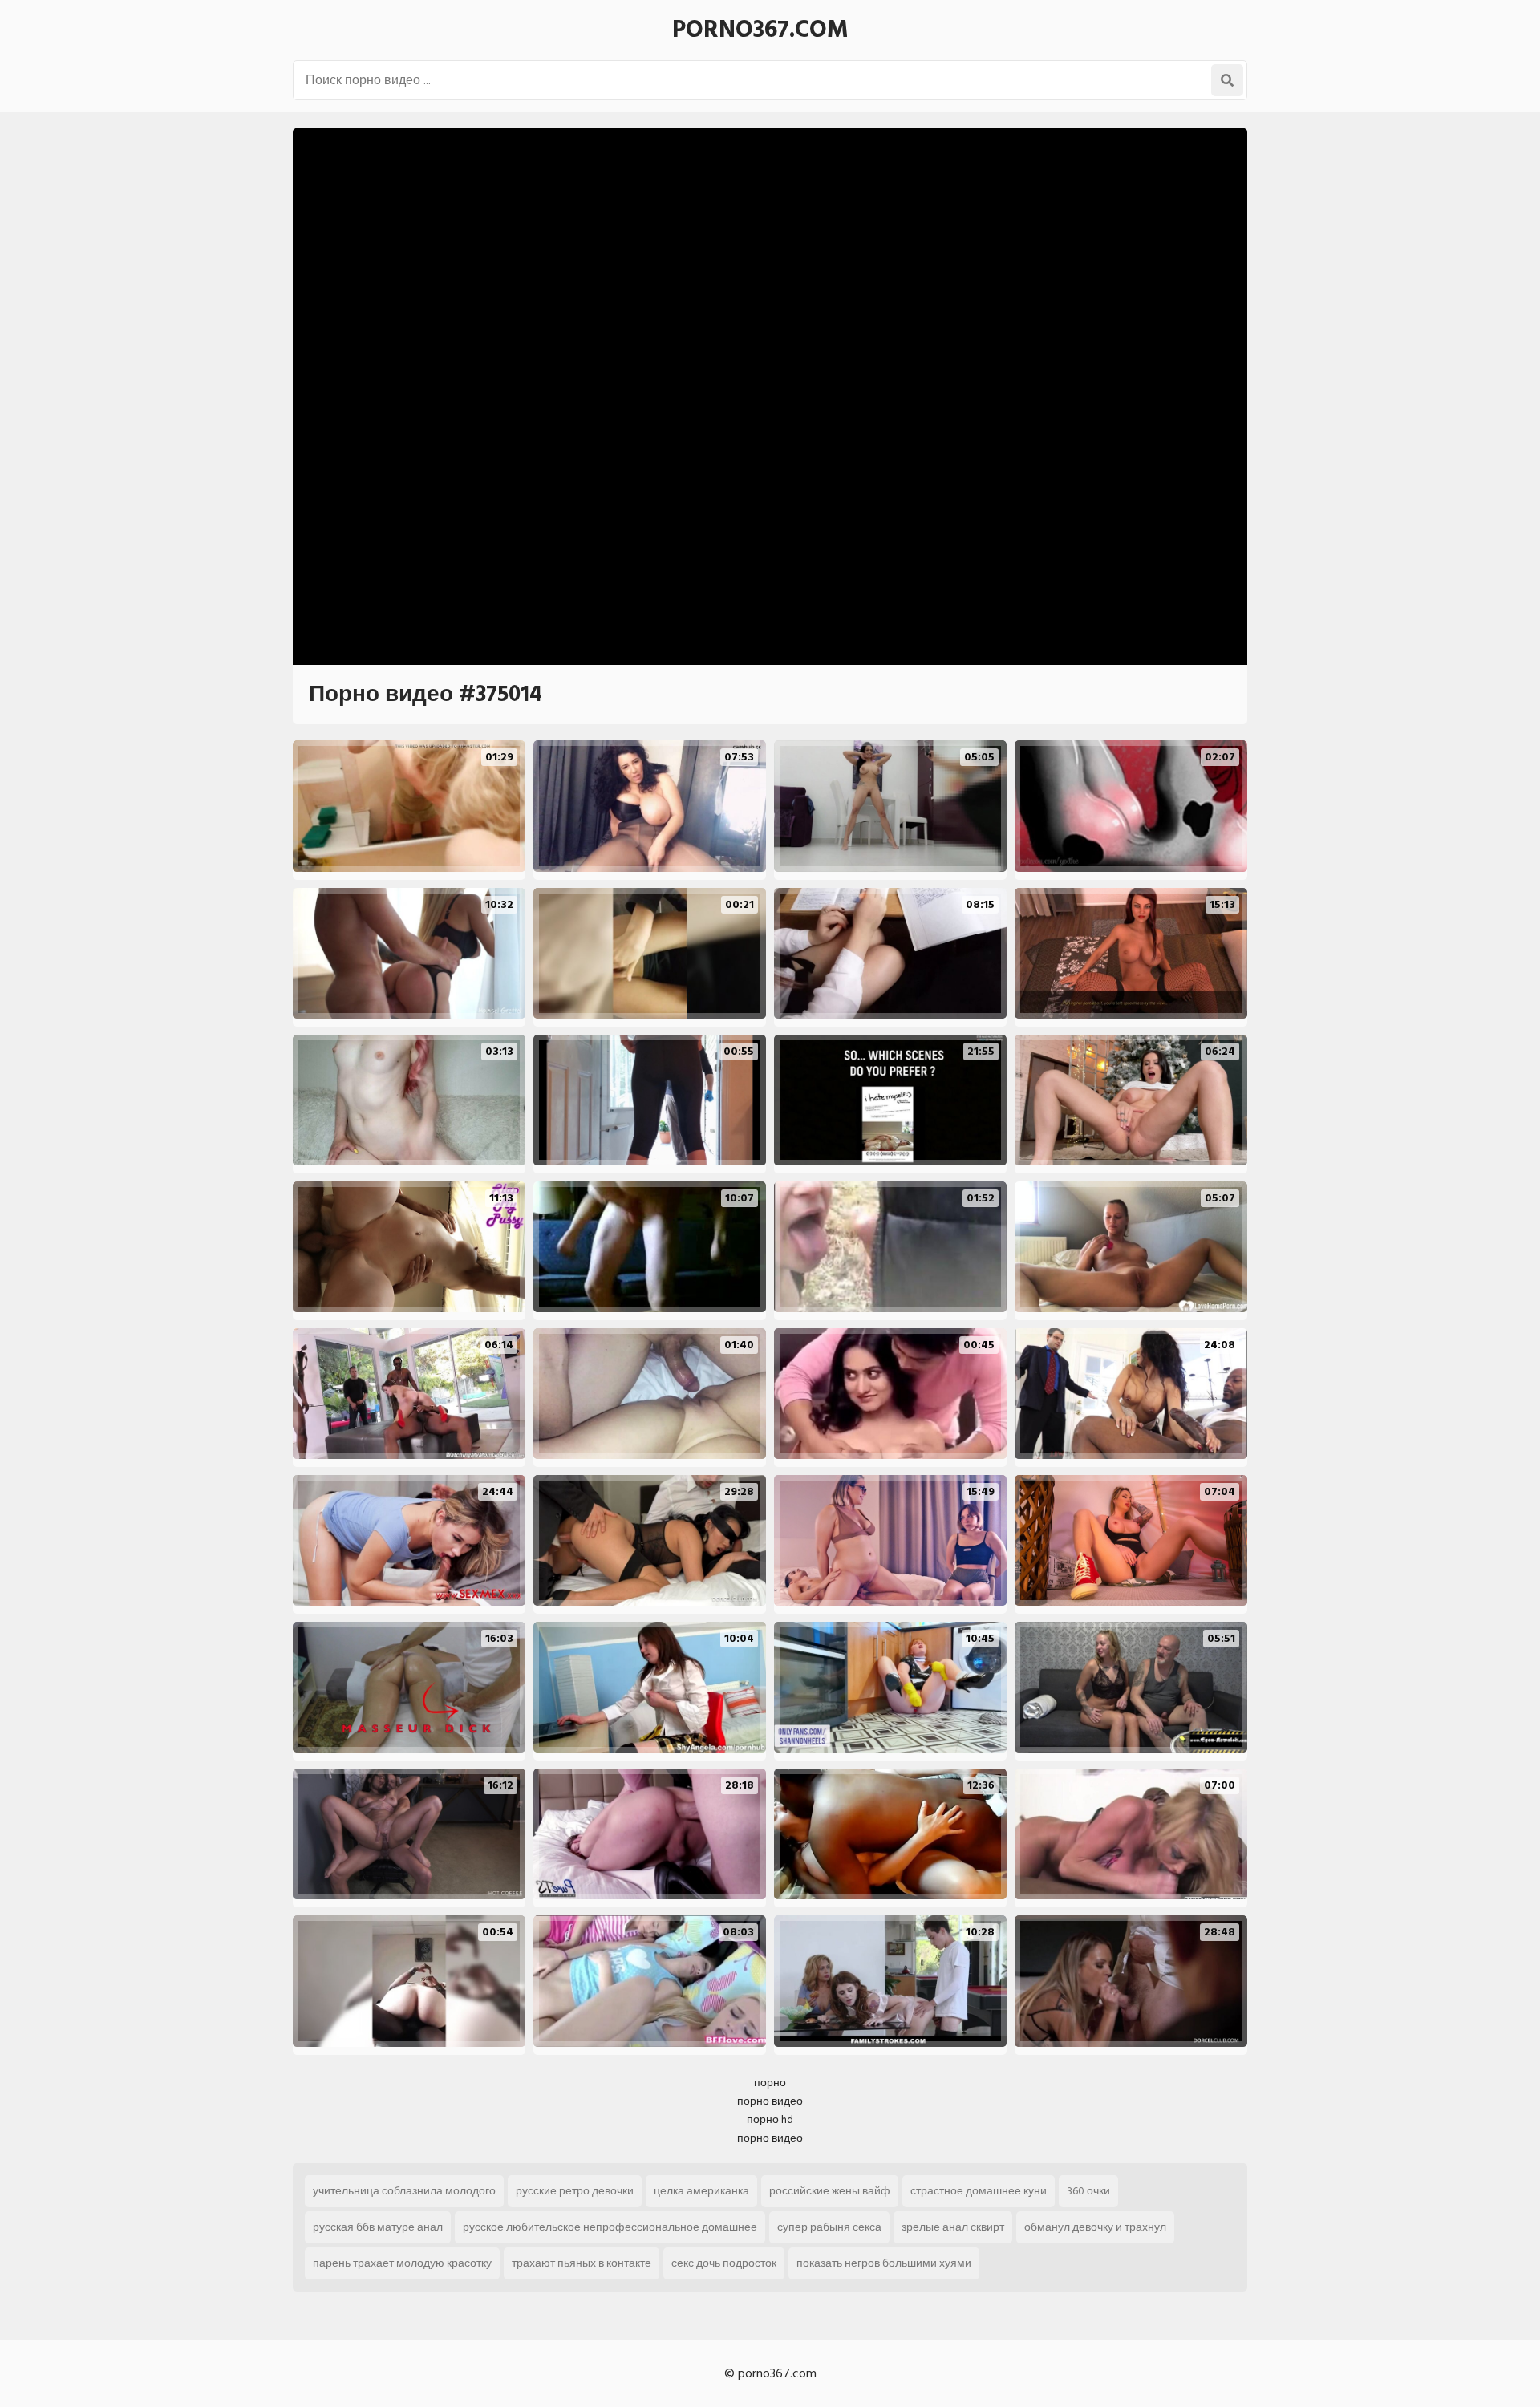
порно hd (770, 2119)
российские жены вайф (830, 2191)
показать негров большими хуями (884, 2263)
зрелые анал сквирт (953, 2227)
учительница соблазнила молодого (404, 2191)
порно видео (770, 2101)
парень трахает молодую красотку (402, 2263)
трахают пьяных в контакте (582, 2263)
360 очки (1088, 2191)
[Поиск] (1227, 80)
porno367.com (760, 30)
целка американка (701, 2191)
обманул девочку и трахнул (1095, 2227)
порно (770, 2083)
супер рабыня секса (829, 2227)
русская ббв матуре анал (378, 2227)
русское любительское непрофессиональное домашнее (610, 2227)
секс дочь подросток (724, 2263)
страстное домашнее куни (979, 2191)
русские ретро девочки (575, 2191)
